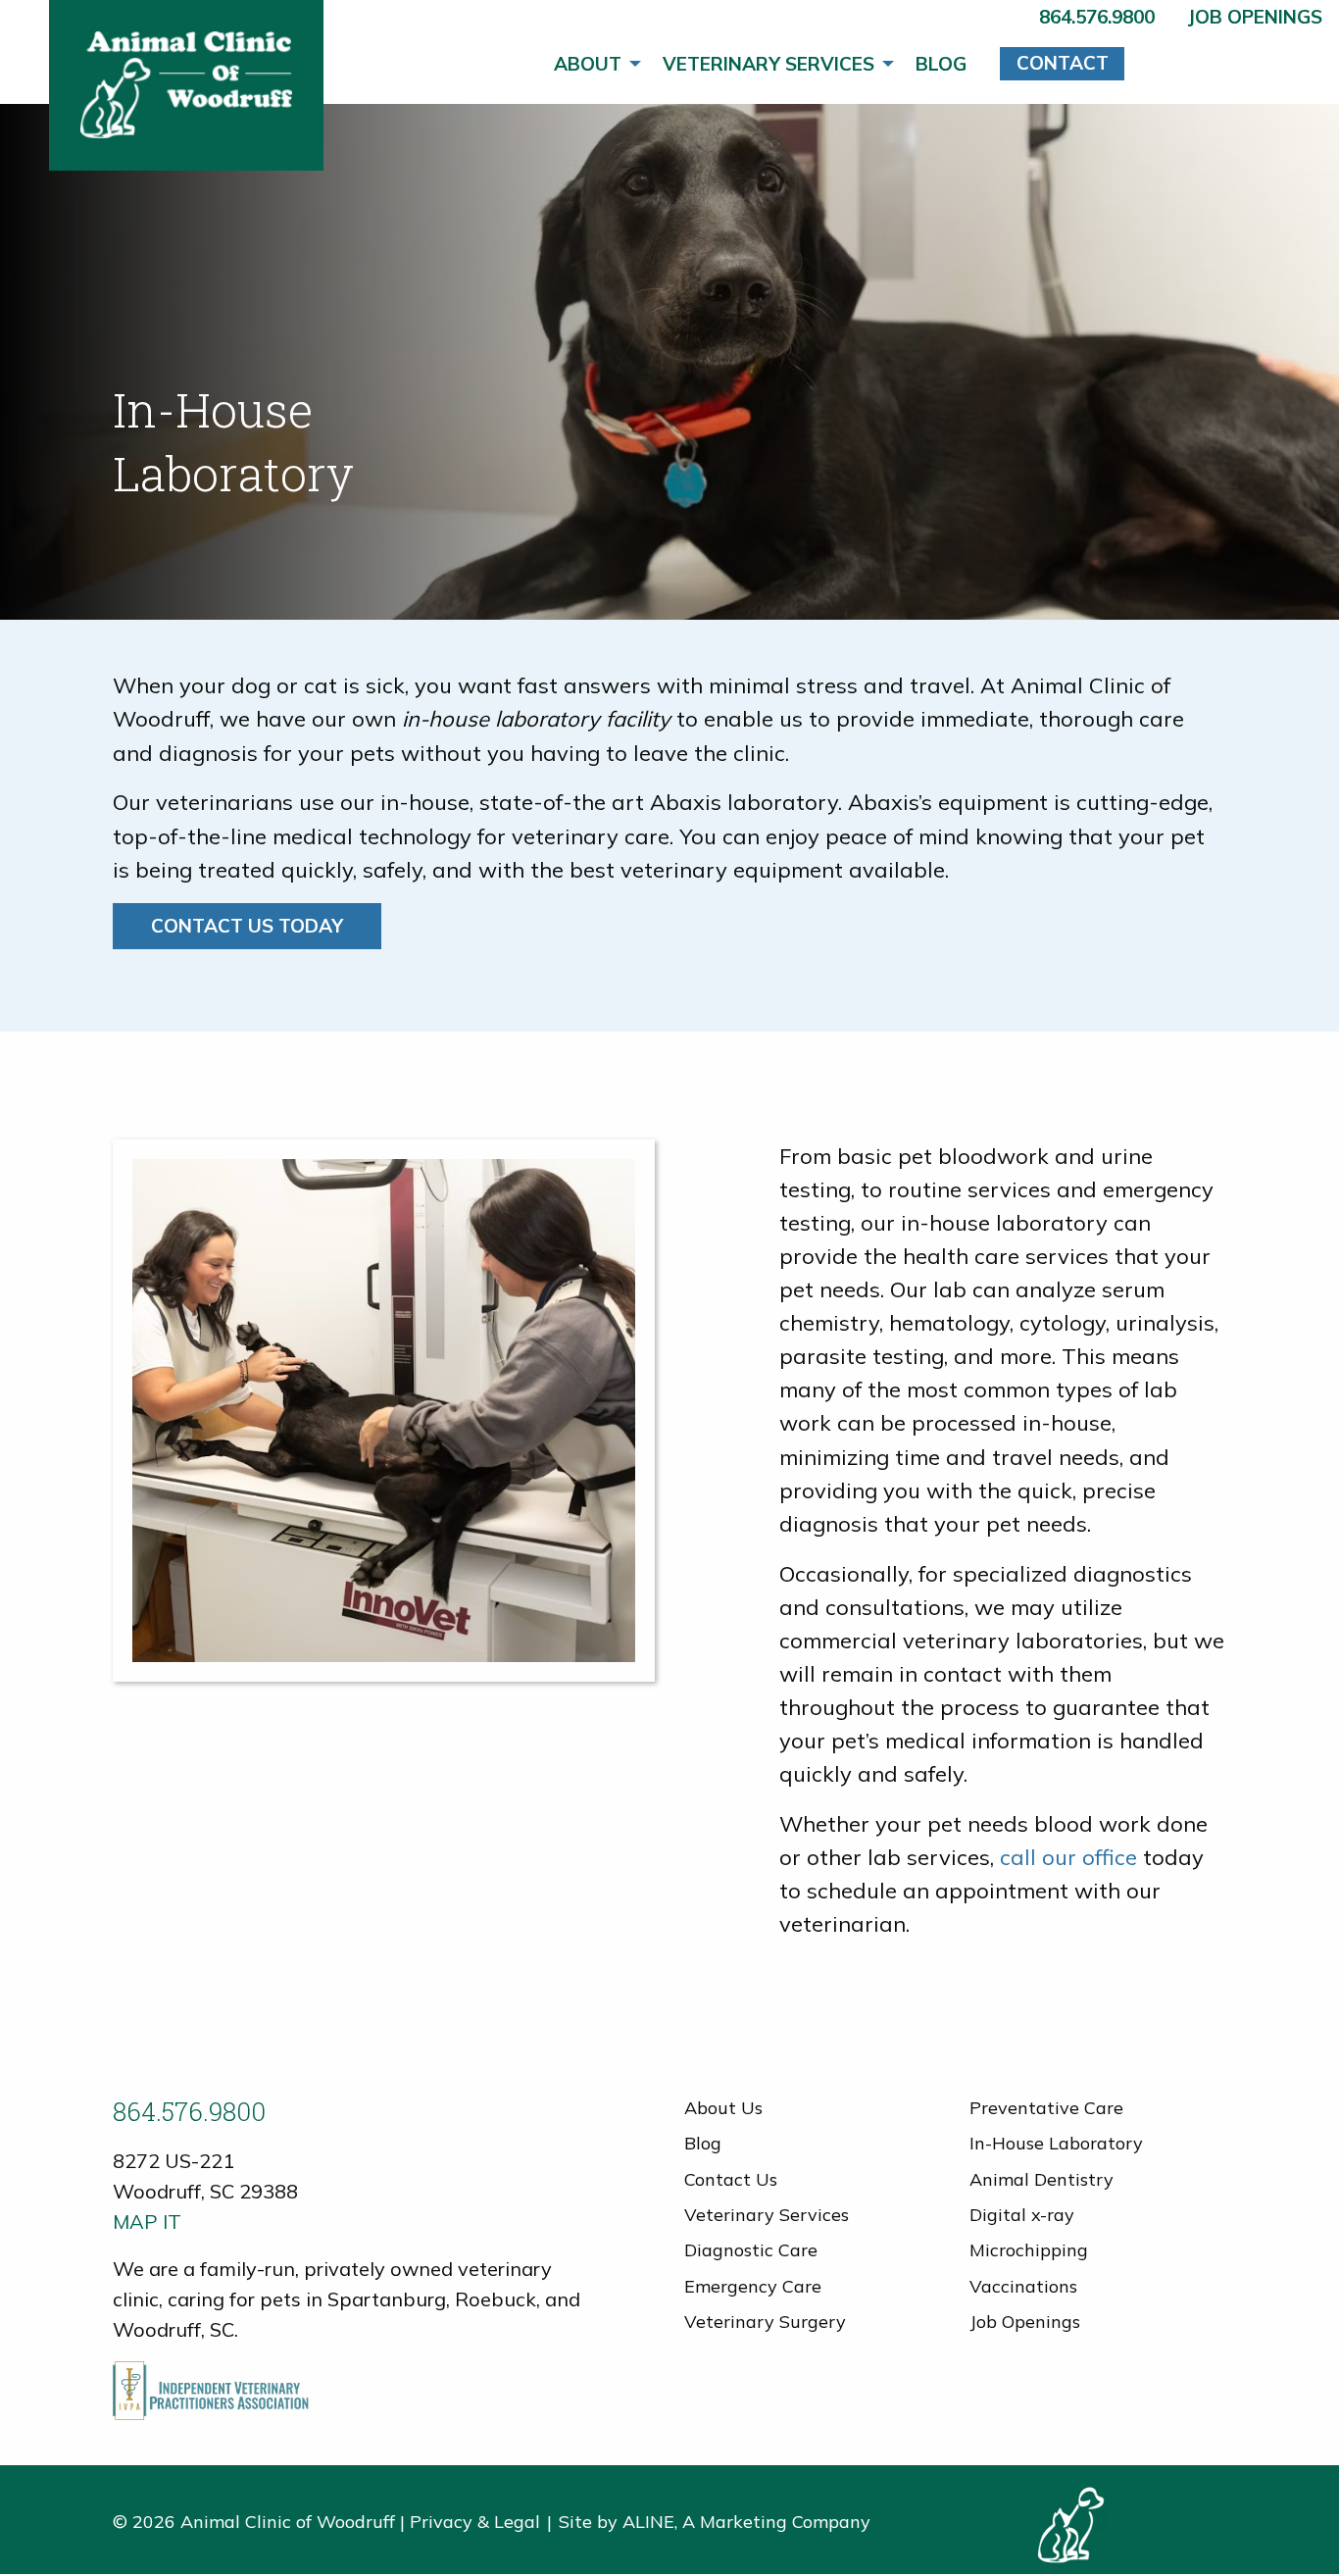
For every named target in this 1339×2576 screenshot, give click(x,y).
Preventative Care (1046, 2108)
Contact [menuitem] (1063, 63)
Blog (703, 2143)
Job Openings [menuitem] (1255, 17)
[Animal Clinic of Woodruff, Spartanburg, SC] (186, 85)
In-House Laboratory (1056, 2143)
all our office (1074, 1857)
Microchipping (1029, 2250)
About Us (723, 2108)
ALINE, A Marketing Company (746, 2522)
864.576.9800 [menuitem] (1097, 17)
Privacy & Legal (475, 2522)
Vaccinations (1023, 2286)
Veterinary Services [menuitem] (769, 64)
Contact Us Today (247, 926)
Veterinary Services (767, 2215)
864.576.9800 (189, 2111)
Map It (147, 2222)
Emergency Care (753, 2286)
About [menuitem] (588, 64)
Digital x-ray (1022, 2215)
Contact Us (731, 2179)
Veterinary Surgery (765, 2322)
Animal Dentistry (1041, 2179)
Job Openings (1025, 2322)
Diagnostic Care (751, 2250)
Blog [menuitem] (941, 64)
